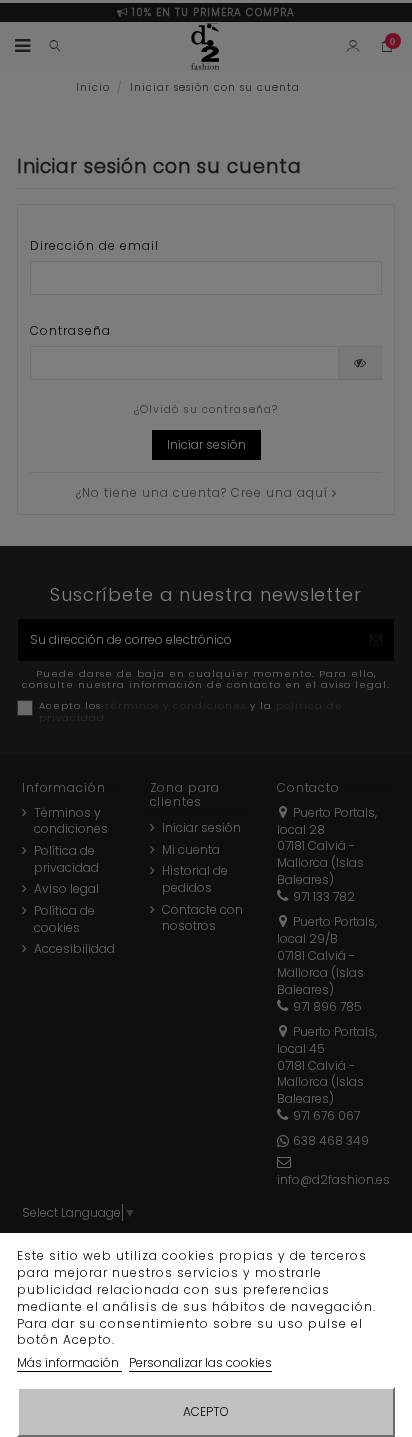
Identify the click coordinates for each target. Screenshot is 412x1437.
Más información (69, 1362)
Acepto (206, 1411)
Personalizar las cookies (200, 1362)
